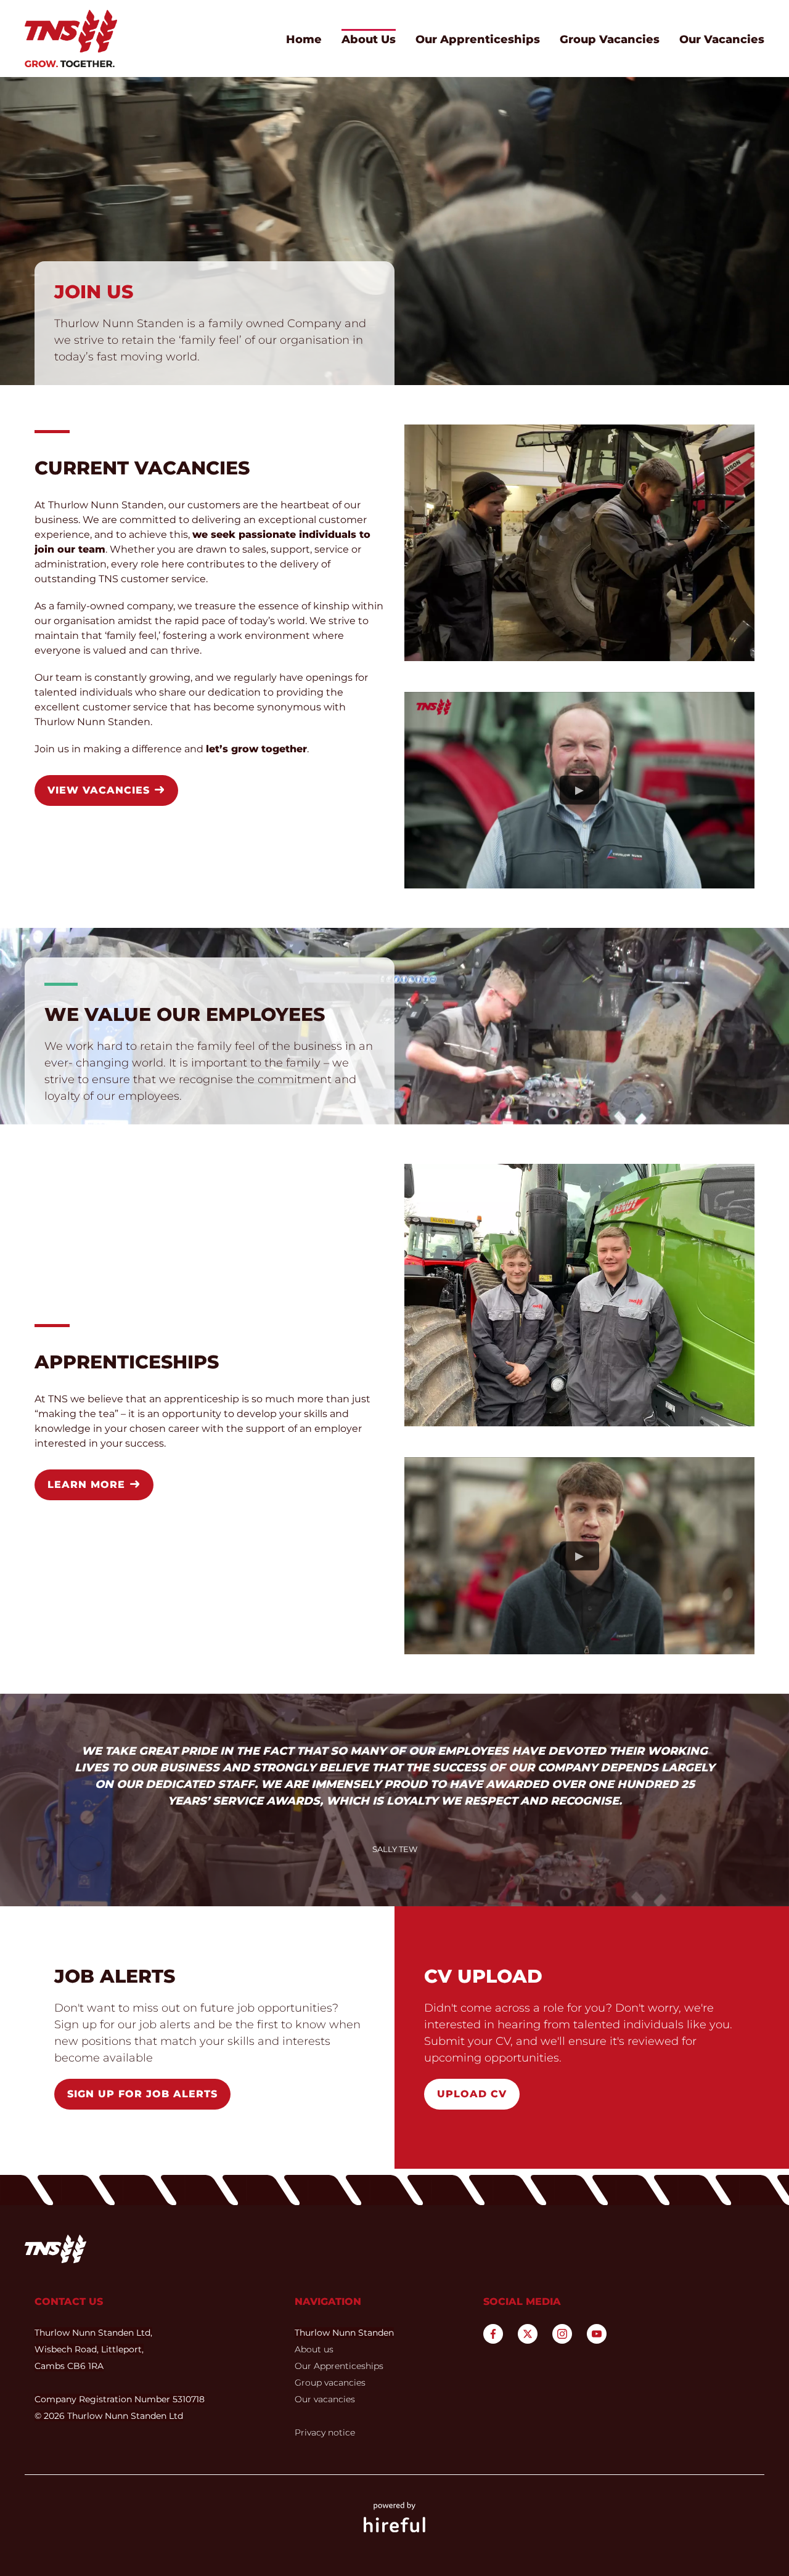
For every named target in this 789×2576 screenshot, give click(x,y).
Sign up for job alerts (142, 2094)
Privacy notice (325, 2432)
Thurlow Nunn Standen (344, 2333)
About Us (369, 39)
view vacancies (100, 790)
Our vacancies (325, 2399)
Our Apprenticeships (478, 39)
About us (314, 2349)
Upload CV (472, 2094)
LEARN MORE (88, 1485)
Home (304, 39)
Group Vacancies (610, 39)
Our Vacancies (722, 39)
